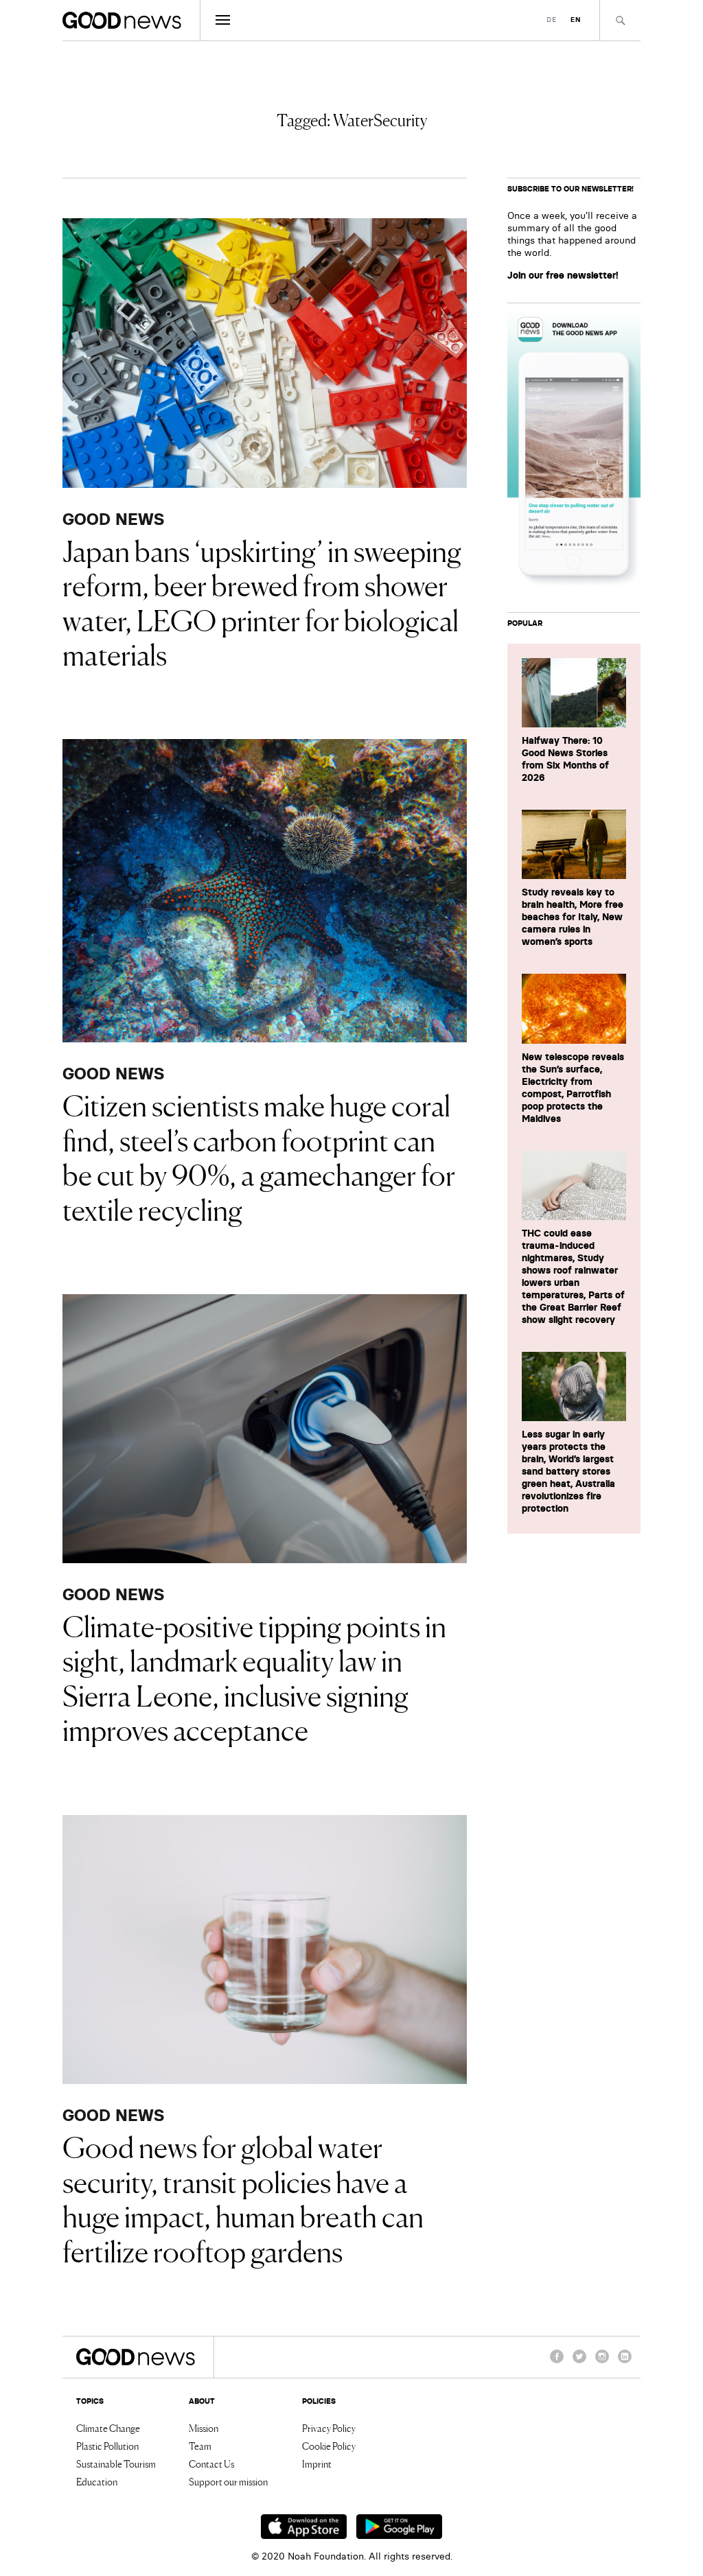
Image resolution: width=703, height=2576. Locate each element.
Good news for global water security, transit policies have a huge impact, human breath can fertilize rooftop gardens (243, 2198)
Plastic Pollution (107, 2446)
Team (200, 2446)
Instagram (602, 2363)
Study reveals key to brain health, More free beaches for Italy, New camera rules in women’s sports (573, 917)
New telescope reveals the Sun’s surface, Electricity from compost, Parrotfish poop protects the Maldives (573, 1088)
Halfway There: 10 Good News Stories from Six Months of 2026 (565, 759)
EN (576, 20)
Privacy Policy (329, 2428)
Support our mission (228, 2481)
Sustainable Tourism (116, 2463)
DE (552, 20)
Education (97, 2481)
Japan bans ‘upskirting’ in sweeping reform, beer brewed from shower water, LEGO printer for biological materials (262, 601)
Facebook (557, 2363)
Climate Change (108, 2428)
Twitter (579, 2363)
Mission (204, 2428)
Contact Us (211, 2463)
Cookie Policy (329, 2446)
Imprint (317, 2463)
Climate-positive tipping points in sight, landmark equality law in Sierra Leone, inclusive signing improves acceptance (254, 1677)
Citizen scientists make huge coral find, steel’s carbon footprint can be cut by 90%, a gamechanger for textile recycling (259, 1156)
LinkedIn (625, 2363)
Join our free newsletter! (563, 275)
